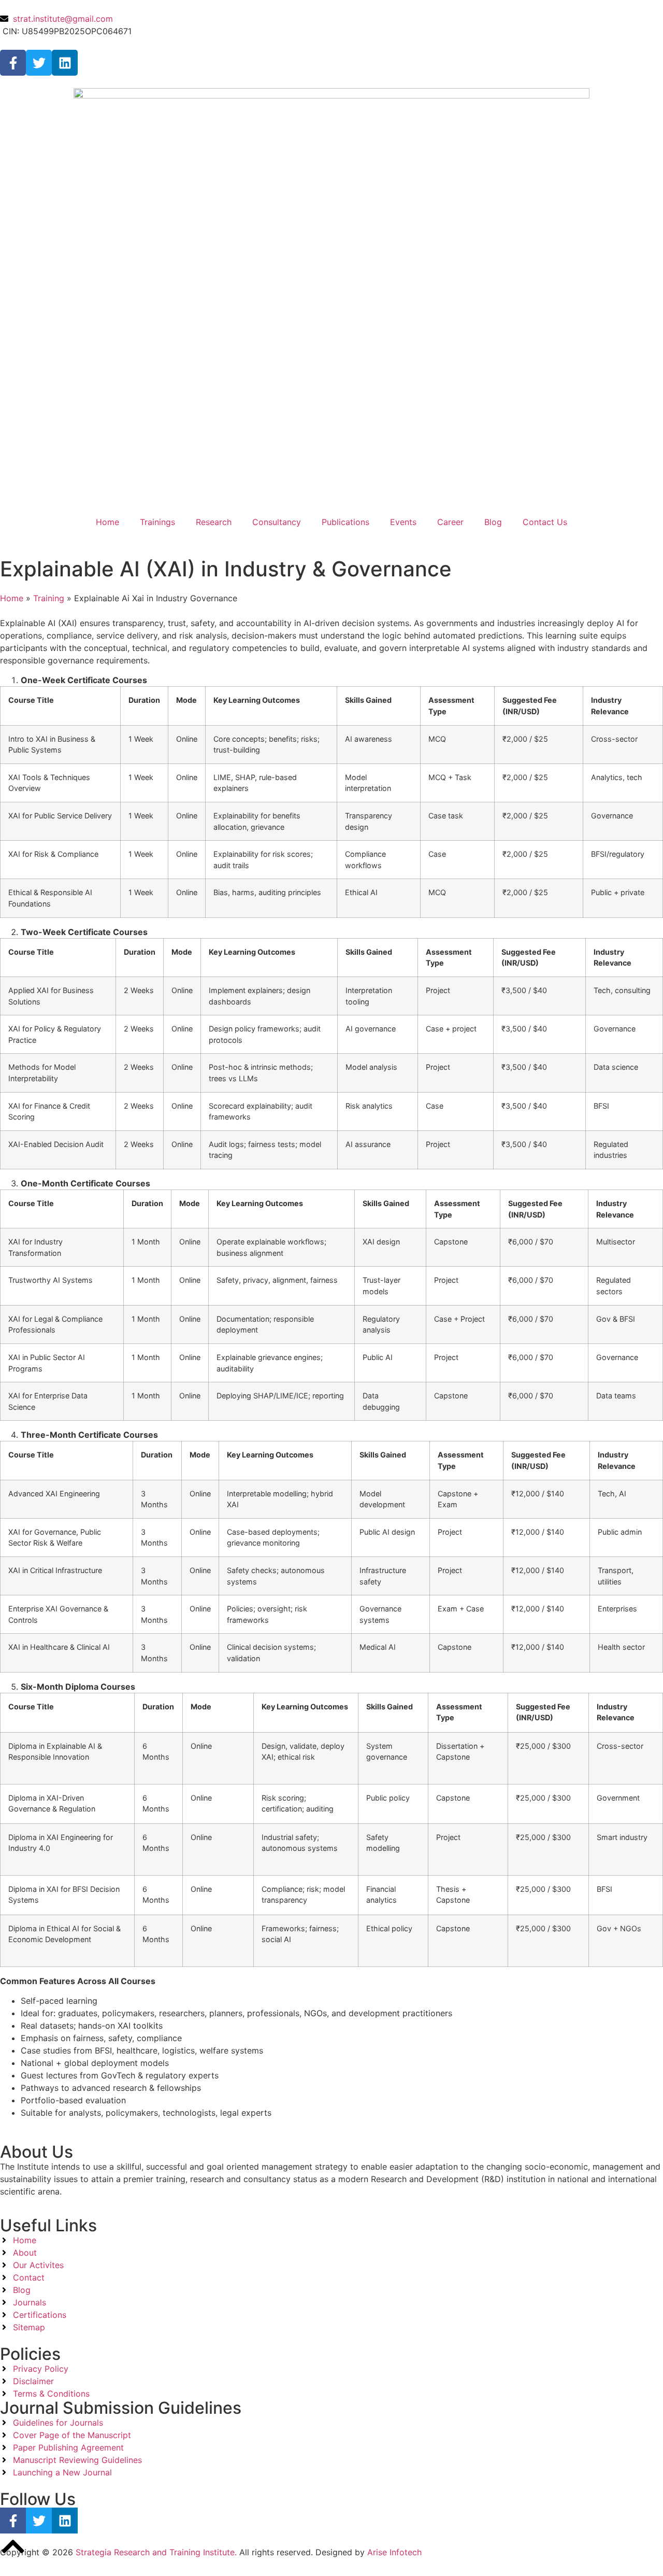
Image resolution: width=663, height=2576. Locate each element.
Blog (493, 522)
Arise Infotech (394, 2552)
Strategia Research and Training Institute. (155, 2552)
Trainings (157, 522)
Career (450, 522)
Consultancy (277, 522)
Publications (345, 522)
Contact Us (545, 522)
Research (214, 522)
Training (49, 598)
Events (403, 522)
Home (107, 522)
